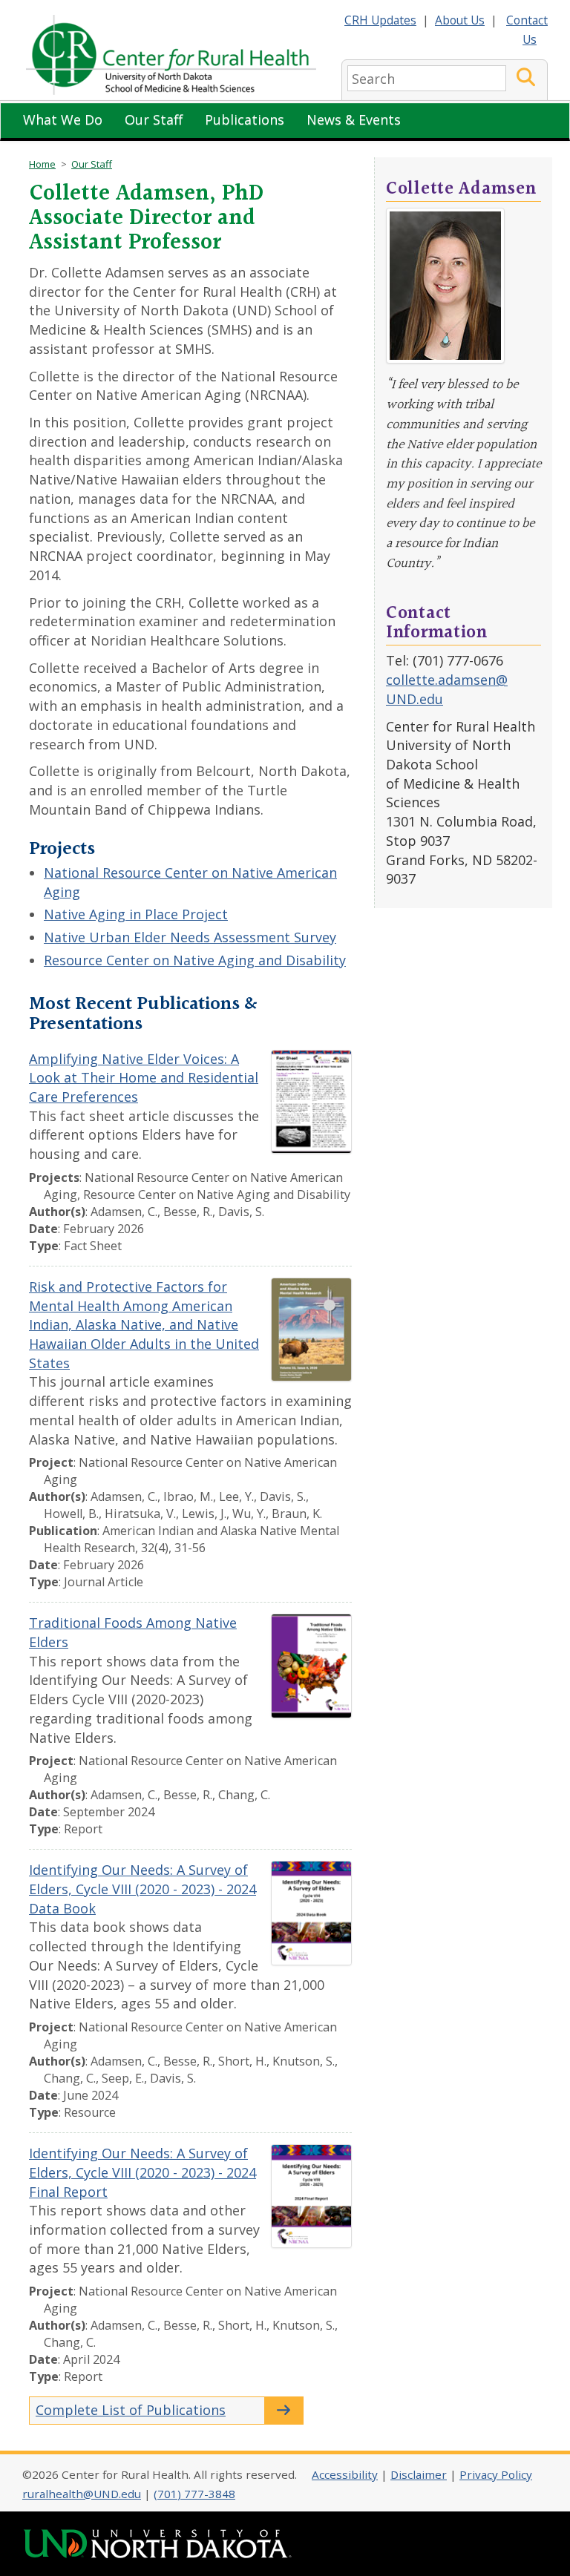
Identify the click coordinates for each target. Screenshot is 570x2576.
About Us (460, 20)
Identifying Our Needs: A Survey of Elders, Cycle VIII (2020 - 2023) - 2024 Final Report (142, 2172)
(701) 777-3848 (194, 2494)
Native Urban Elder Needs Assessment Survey (190, 937)
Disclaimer (419, 2474)
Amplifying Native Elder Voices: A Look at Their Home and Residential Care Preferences (144, 1078)
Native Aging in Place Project (136, 914)
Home (42, 164)
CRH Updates (380, 20)
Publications (245, 119)
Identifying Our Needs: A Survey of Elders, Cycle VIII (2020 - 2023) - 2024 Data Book (142, 1889)
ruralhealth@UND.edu (82, 2494)
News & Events (354, 119)
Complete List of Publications (131, 2410)
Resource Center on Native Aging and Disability (195, 960)
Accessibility (345, 2474)
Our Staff (154, 119)
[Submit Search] (526, 78)
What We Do (63, 119)
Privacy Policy (496, 2474)
